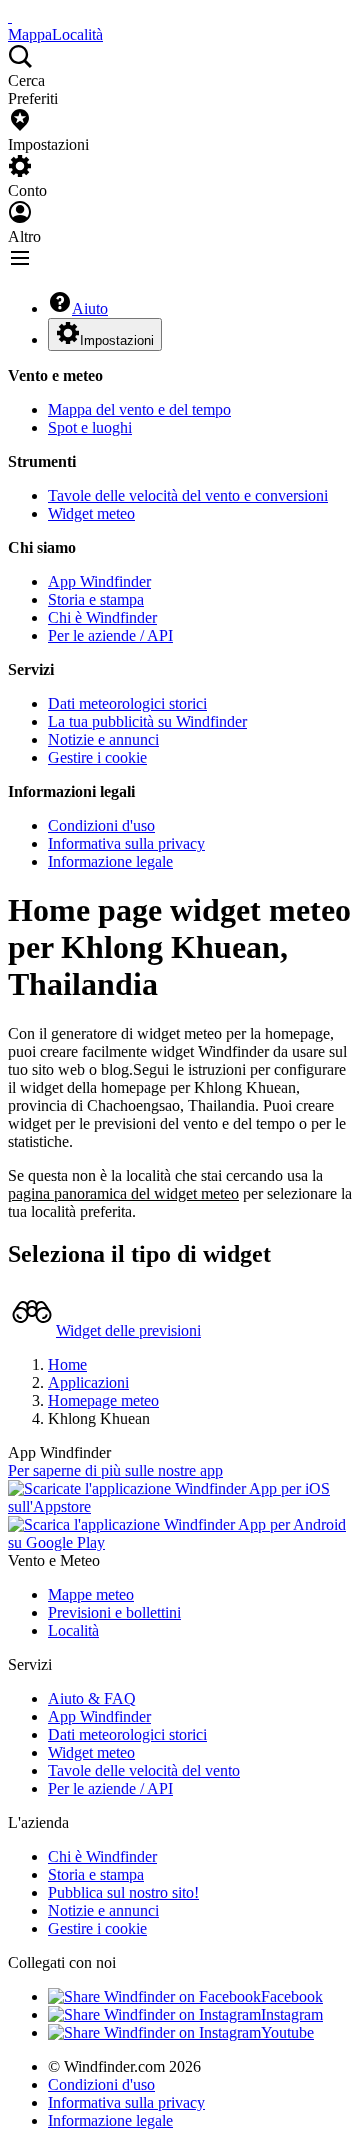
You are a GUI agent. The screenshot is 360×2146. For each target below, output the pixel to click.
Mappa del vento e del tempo (139, 409)
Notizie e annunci (103, 739)
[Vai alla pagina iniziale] (10, 16)
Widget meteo (91, 513)
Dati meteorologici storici (127, 703)
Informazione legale (110, 861)
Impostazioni (117, 340)
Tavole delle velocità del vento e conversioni (188, 495)
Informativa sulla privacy (126, 843)
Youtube (287, 2032)
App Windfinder (99, 581)
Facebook (292, 1996)
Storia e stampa (96, 599)
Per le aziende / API (110, 635)
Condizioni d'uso (101, 825)
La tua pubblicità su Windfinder (147, 721)
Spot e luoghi (90, 427)
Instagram (292, 2014)
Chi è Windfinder (102, 617)
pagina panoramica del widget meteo (123, 1193)
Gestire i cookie (97, 757)
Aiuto (90, 308)
